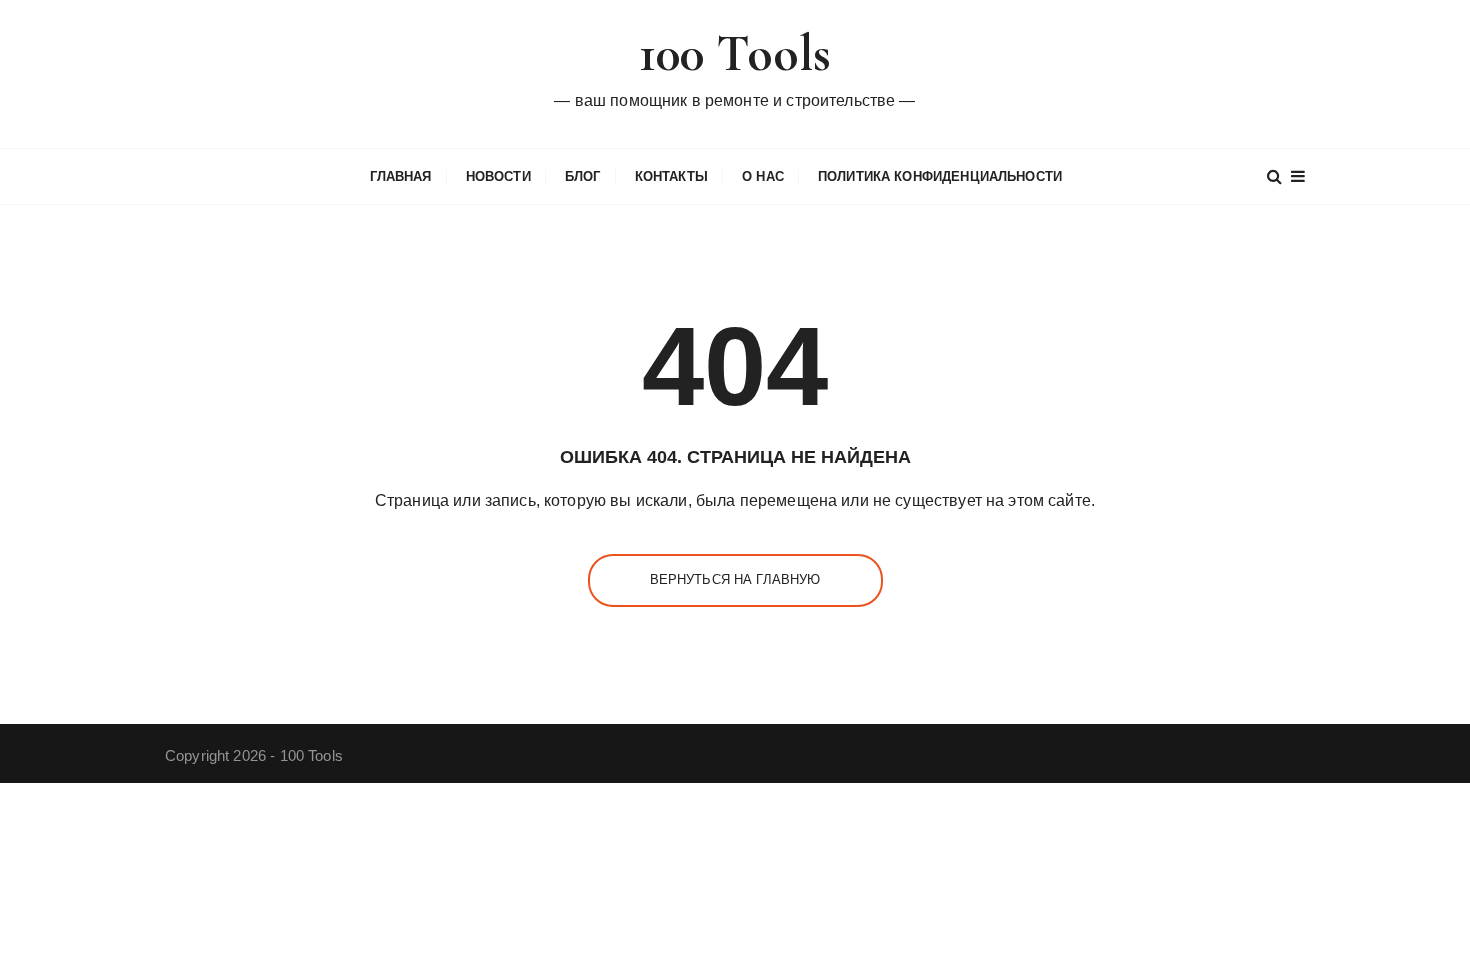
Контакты (671, 176)
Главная (401, 176)
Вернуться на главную (735, 579)
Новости (498, 176)
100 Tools (735, 53)
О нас (763, 176)
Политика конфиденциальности (940, 176)
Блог (583, 176)
